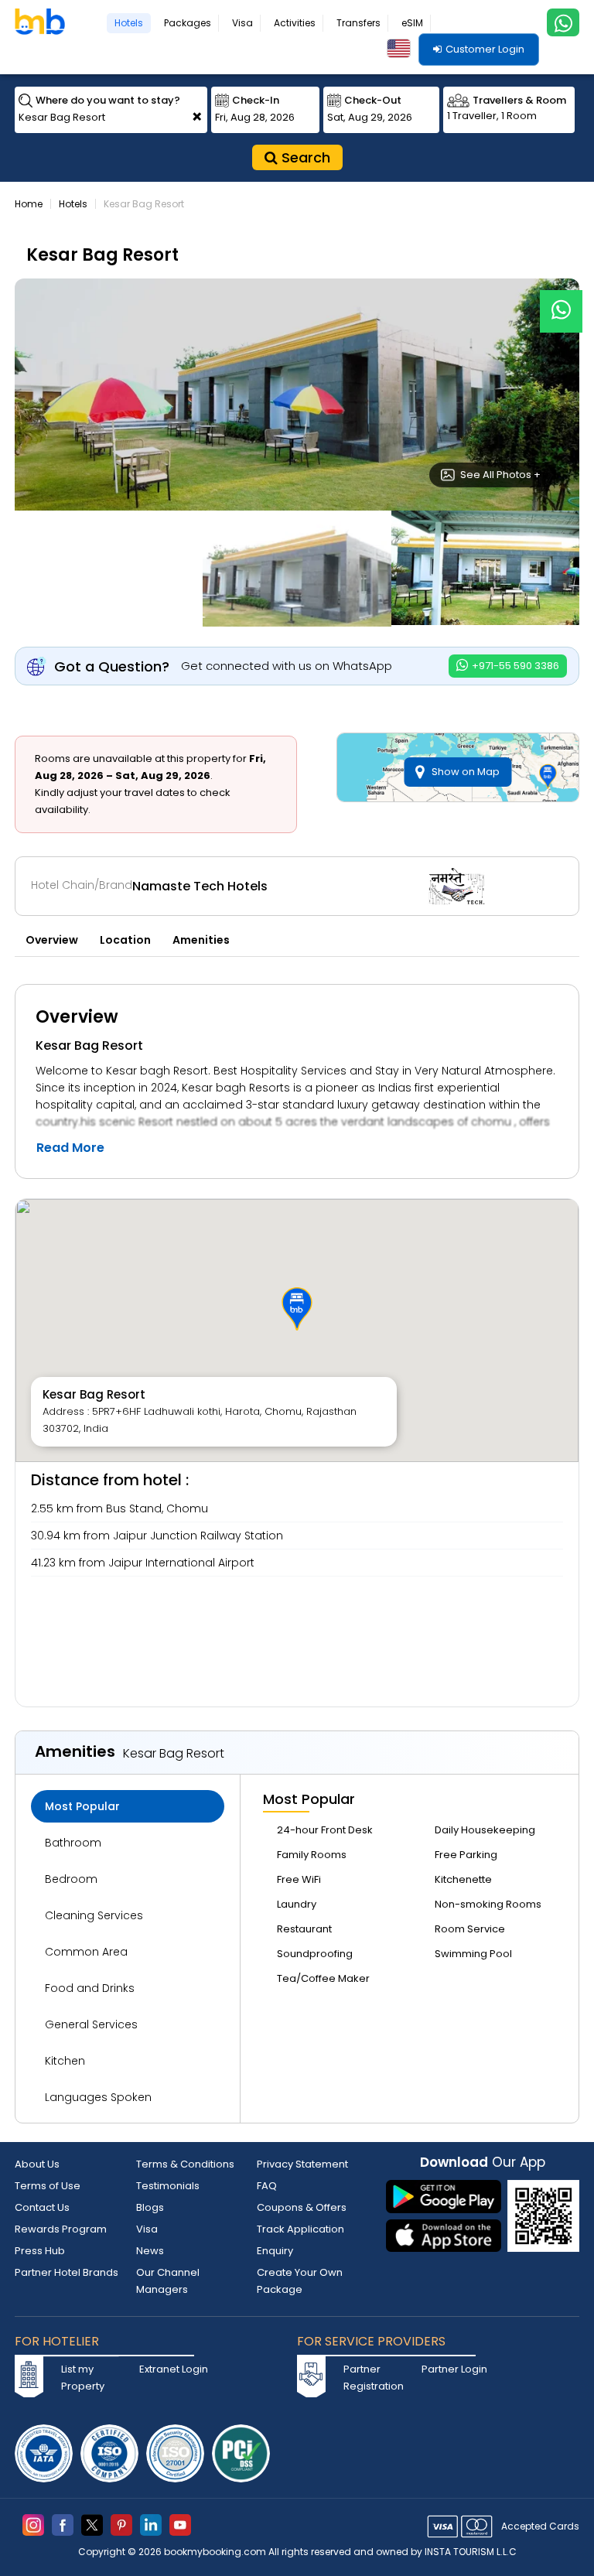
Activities (295, 23)
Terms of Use (48, 2186)
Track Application (300, 2229)
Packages (188, 23)
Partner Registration (374, 2378)
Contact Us (42, 2207)
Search (304, 157)
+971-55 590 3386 (514, 666)
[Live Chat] (561, 301)
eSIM (412, 23)
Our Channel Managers (168, 2281)
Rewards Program (61, 2229)
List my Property (83, 2378)
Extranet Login (174, 2369)
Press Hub (40, 2251)
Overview (52, 940)
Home (29, 204)
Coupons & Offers (302, 2207)
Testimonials (168, 2186)
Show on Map (466, 772)
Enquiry (275, 2251)
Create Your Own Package (300, 2281)
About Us (37, 2164)
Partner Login (454, 2369)
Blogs (150, 2207)
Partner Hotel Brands (67, 2272)
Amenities (201, 940)
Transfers (358, 23)
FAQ (267, 2186)
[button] (297, 1309)
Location (125, 940)
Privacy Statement (302, 2164)
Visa (242, 23)
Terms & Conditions (185, 2164)
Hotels (129, 23)
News (150, 2251)
